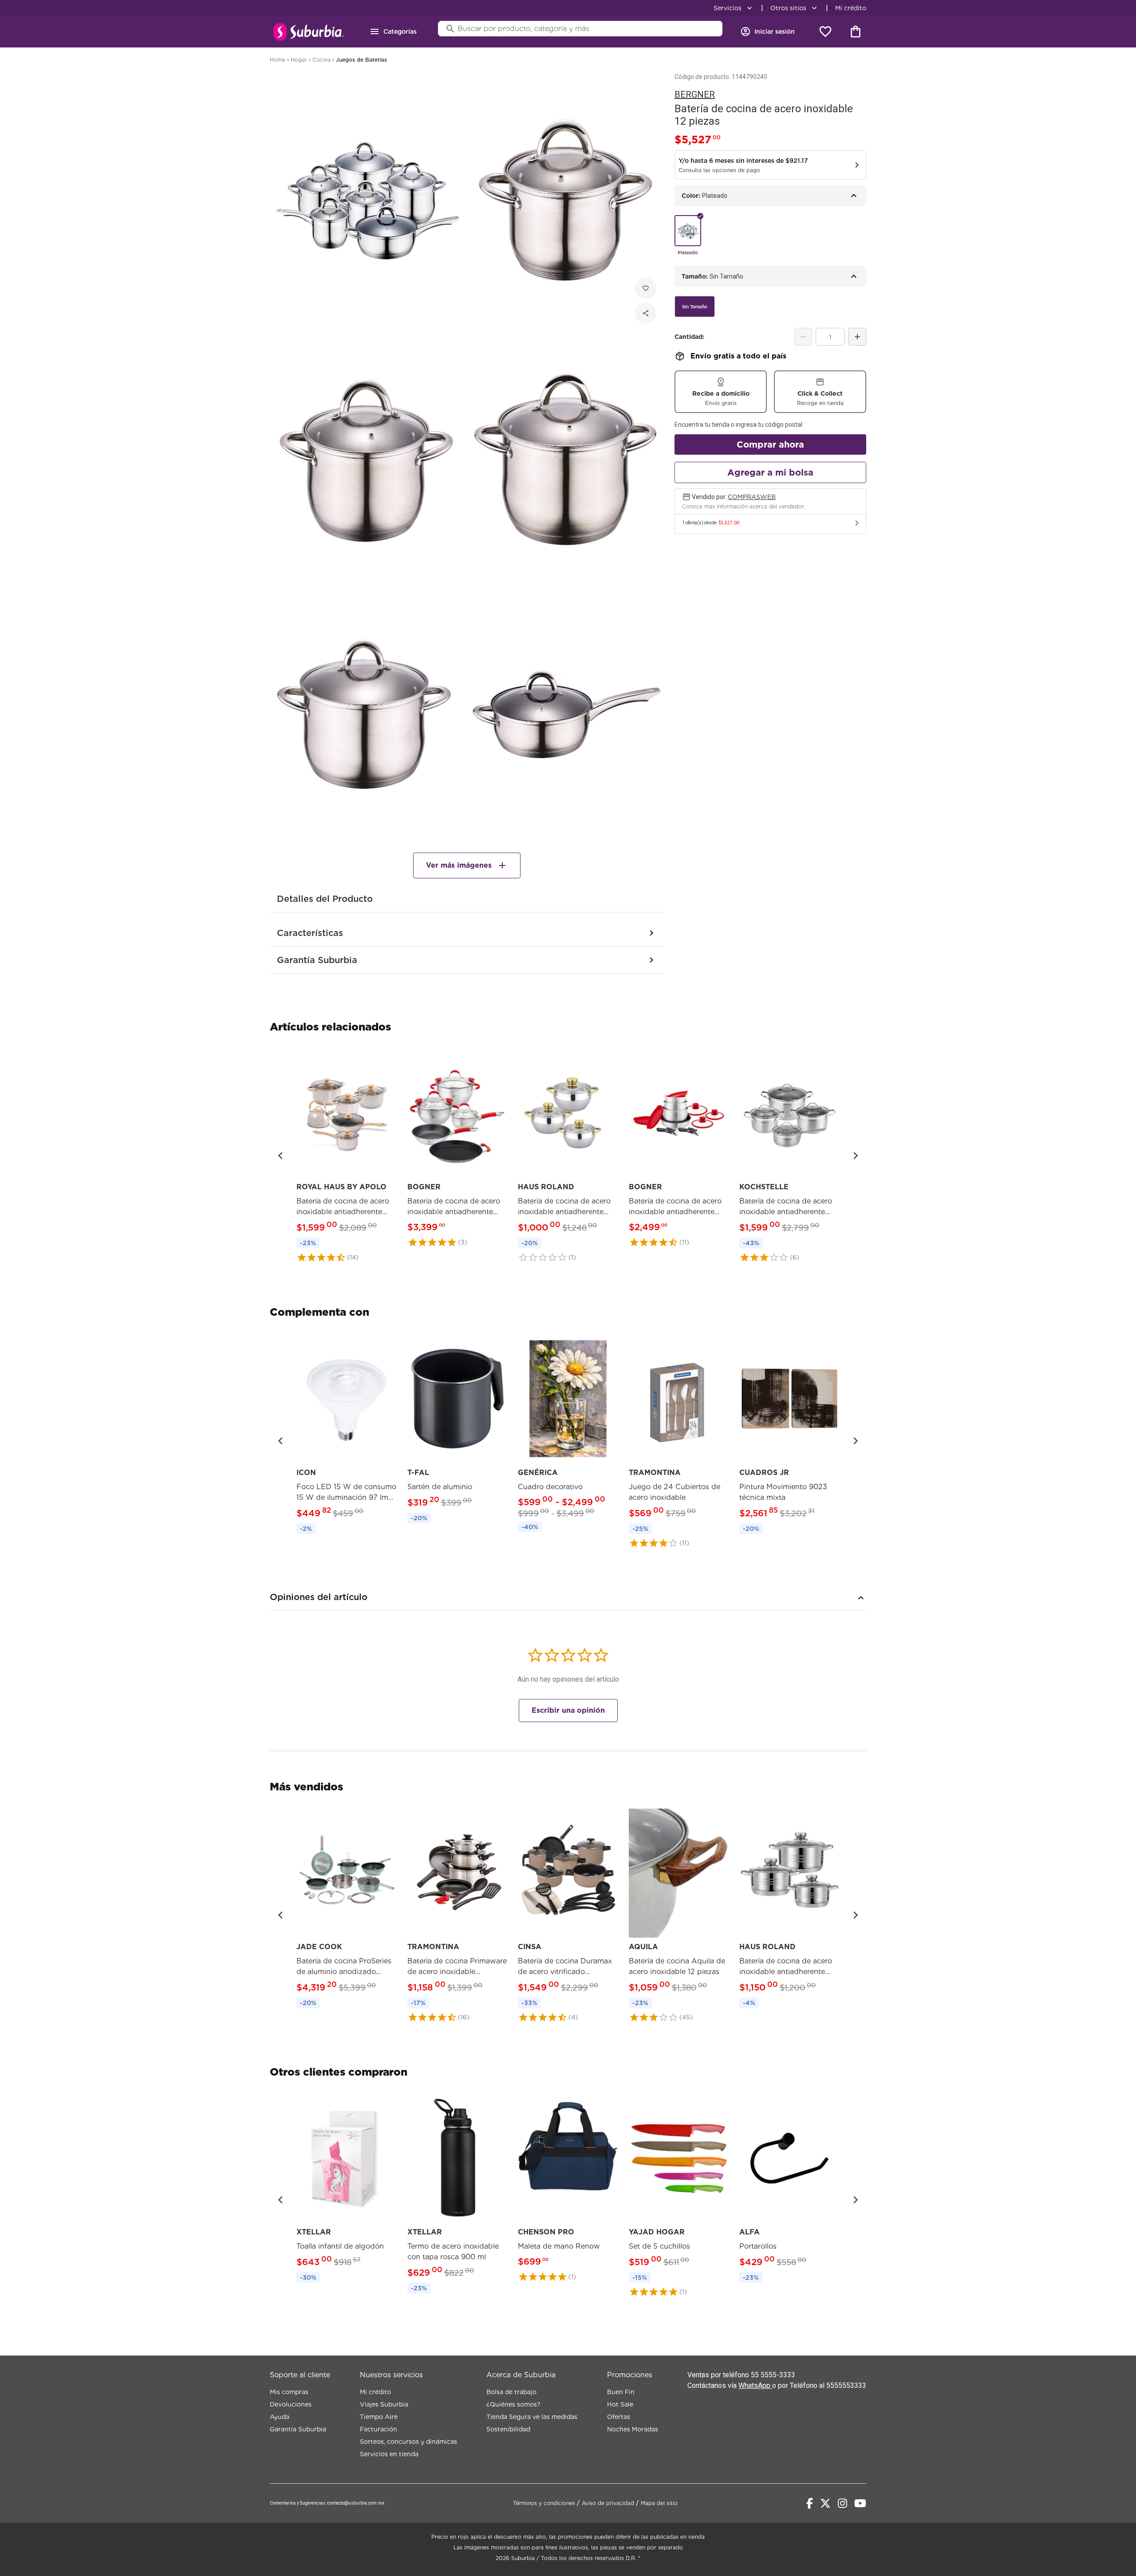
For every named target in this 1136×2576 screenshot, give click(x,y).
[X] (825, 2503)
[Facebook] (810, 2503)
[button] (280, 1156)
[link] (347, 1155)
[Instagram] (842, 2503)
